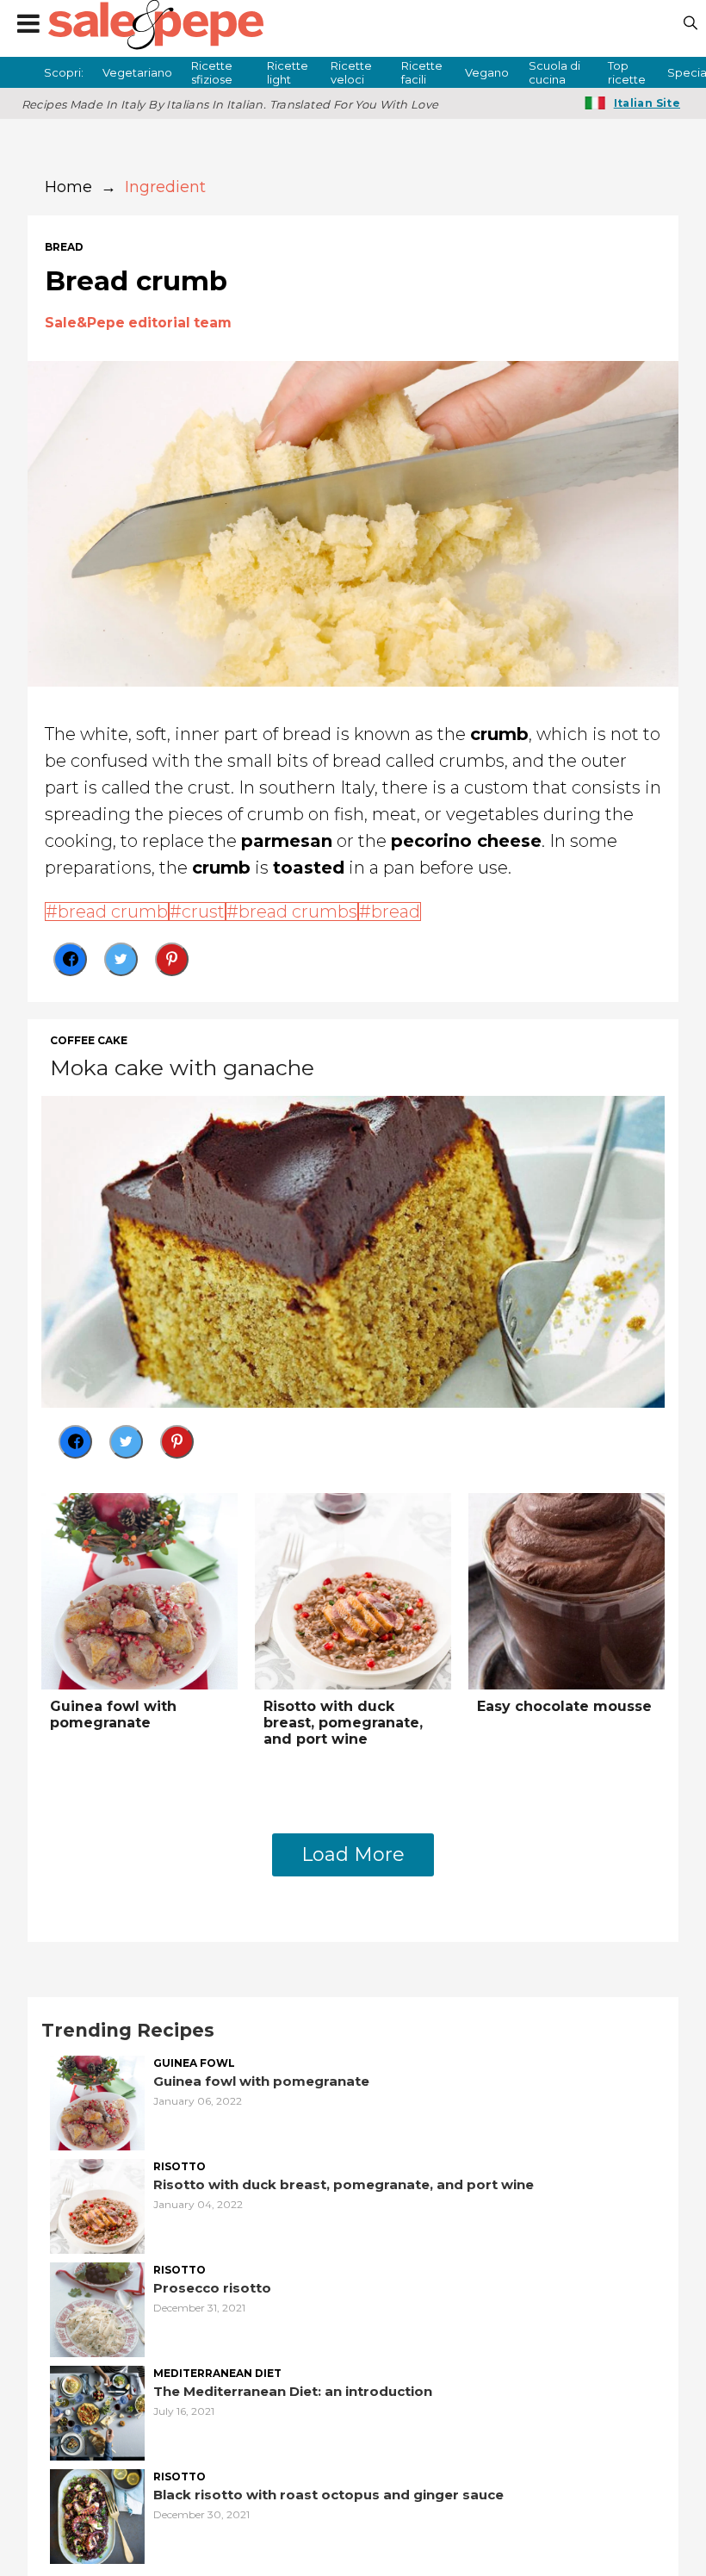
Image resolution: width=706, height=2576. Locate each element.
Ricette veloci (351, 72)
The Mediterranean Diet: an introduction (293, 2391)
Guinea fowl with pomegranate (113, 1714)
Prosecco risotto (212, 2288)
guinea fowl (194, 2063)
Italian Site (647, 103)
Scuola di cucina (554, 72)
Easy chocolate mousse (564, 1706)
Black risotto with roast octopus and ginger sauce (328, 2495)
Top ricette (627, 72)
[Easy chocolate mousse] (567, 1589)
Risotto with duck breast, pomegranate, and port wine (343, 1723)
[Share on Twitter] (121, 959)
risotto (180, 2167)
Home (68, 187)
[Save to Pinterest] (172, 959)
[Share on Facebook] (70, 959)
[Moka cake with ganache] (353, 1250)
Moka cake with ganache (182, 1067)
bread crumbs (298, 912)
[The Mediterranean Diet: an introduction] (97, 2411)
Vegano (487, 72)
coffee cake (89, 1041)
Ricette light (288, 72)
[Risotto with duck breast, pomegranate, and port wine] (353, 1589)
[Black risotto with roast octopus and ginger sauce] (97, 2514)
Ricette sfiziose (212, 72)
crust (203, 912)
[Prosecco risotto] (97, 2308)
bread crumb (113, 912)
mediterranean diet (217, 2374)
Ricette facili (422, 72)
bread (64, 247)
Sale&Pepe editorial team (138, 323)
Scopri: (64, 72)
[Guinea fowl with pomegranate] (139, 1589)
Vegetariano (137, 72)
